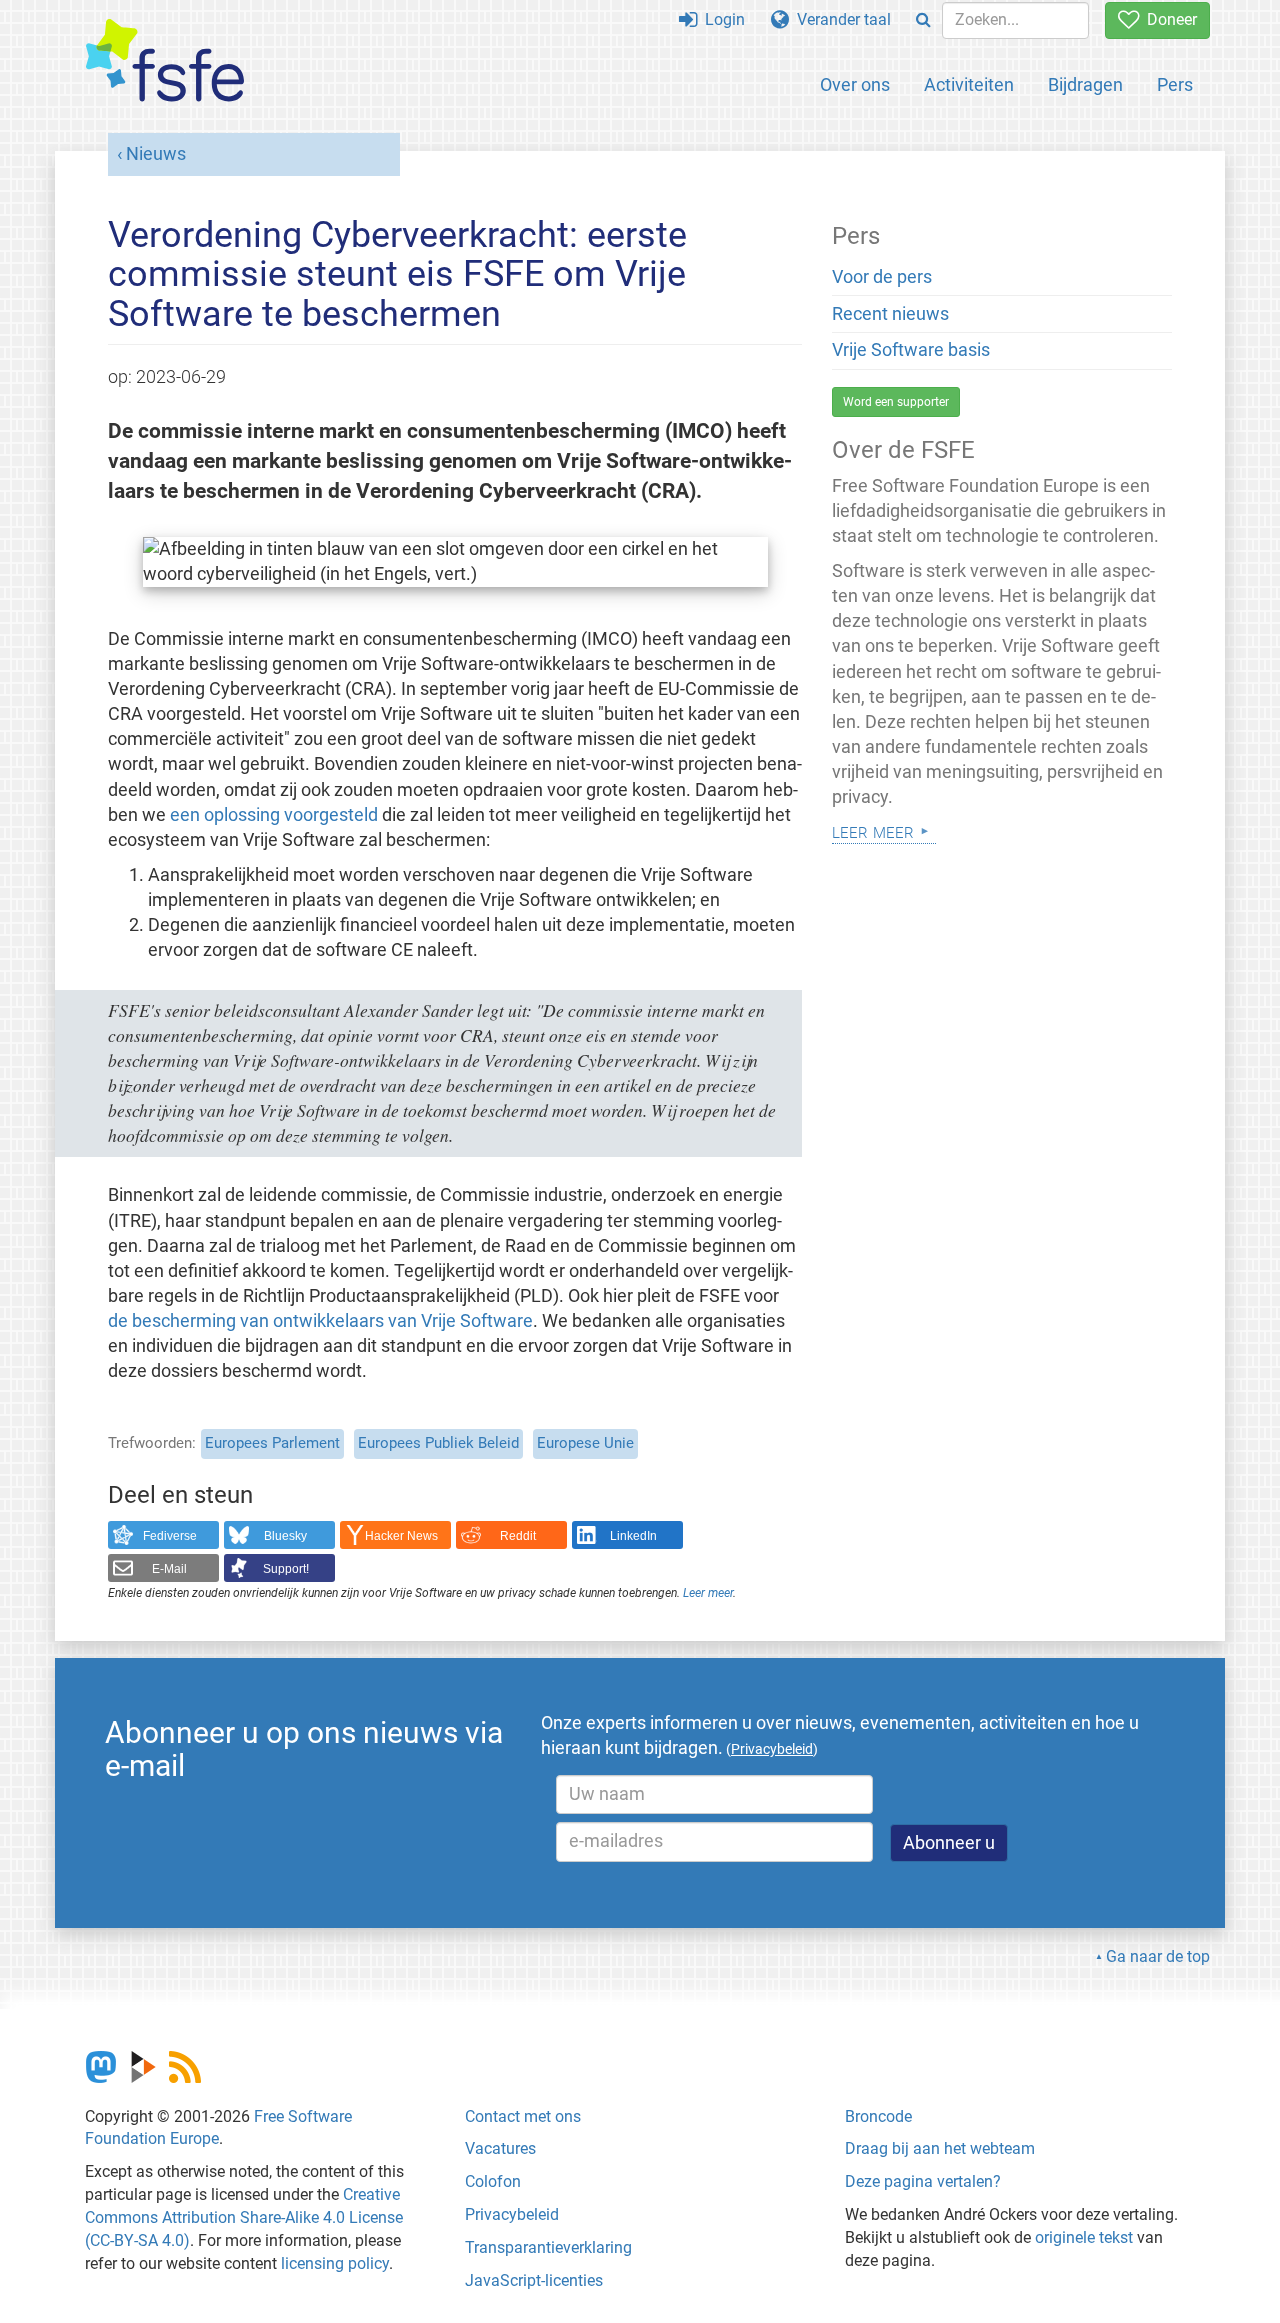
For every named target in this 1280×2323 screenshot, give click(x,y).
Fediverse (170, 1536)
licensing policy (335, 2263)
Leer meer (708, 1593)
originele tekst (1084, 2237)
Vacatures (500, 2148)
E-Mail (169, 1569)
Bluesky (285, 1536)
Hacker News (401, 1536)
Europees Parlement (272, 1443)
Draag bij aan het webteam (940, 2148)
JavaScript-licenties (534, 2280)
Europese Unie (585, 1443)
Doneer (1168, 19)
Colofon (493, 2181)
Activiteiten (969, 84)
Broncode (878, 2116)
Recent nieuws (890, 314)
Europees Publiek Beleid (438, 1443)
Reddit (518, 1536)
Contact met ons (523, 2116)
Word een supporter (896, 402)
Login (721, 19)
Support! (286, 1569)
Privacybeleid (512, 2214)
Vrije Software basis (911, 350)
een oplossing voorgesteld (274, 815)
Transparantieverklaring (548, 2247)
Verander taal (840, 19)
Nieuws (156, 154)
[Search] (923, 20)
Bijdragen (1085, 84)
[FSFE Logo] (165, 61)
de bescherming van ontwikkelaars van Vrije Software (320, 1321)
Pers (1175, 84)
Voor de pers (882, 277)
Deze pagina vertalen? (923, 2181)
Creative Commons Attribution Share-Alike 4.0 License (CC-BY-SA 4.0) (244, 2217)
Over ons (855, 84)
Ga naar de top (1158, 1956)
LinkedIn (633, 1536)
